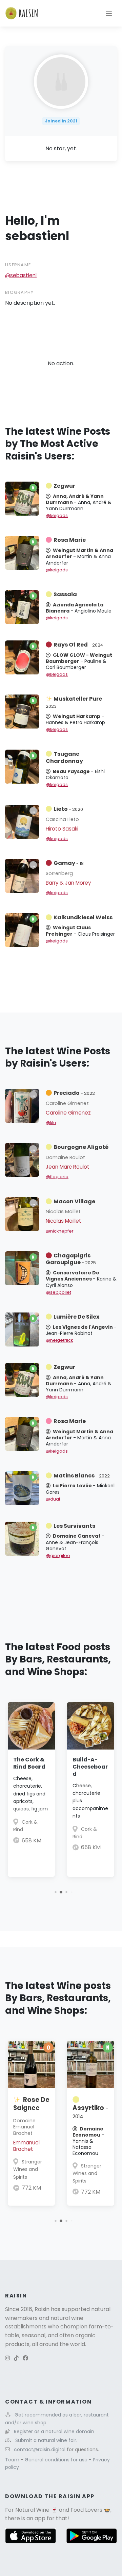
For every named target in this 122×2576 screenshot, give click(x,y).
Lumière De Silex (76, 1317)
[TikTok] (16, 2358)
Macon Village (74, 1201)
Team (13, 2460)
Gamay (69, 863)
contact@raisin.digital (40, 2449)
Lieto (68, 809)
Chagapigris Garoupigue (71, 1259)
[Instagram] (7, 2358)
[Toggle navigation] (109, 13)
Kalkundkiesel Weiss (83, 917)
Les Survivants (74, 1526)
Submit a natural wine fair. (46, 2440)
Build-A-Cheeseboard (90, 1767)
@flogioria (57, 1177)
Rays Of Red (78, 645)
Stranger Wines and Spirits (28, 2169)
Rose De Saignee (31, 2104)
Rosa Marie (70, 540)
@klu (51, 1123)
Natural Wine (32, 2510)
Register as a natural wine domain (54, 2431)
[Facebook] (25, 2358)
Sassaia (65, 594)
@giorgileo (58, 1555)
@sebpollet (58, 1292)
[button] (55, 1892)
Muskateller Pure (76, 702)
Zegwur (64, 486)
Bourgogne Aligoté (81, 1147)
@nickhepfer (60, 1231)
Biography (19, 292)
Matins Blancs (82, 1476)
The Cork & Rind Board (29, 1763)
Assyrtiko (90, 2112)
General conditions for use (57, 2460)
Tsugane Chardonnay (64, 757)
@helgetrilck (59, 1340)
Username (18, 265)
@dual (53, 1499)
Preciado (74, 1093)
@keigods (57, 515)
